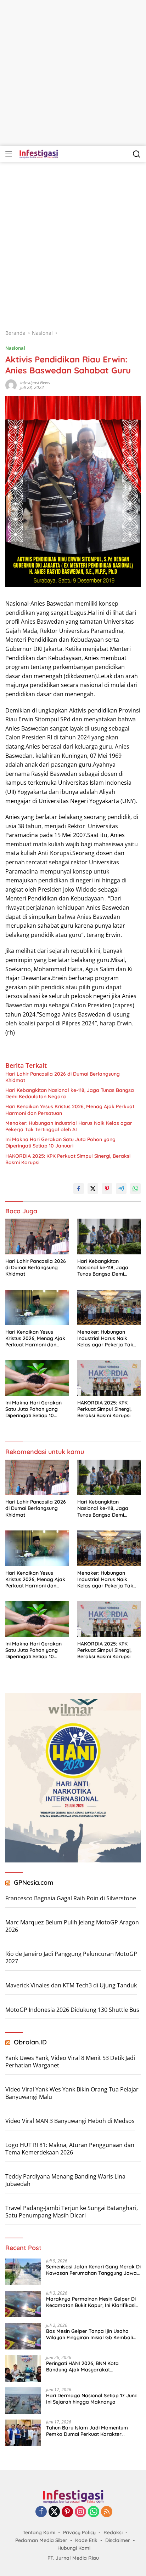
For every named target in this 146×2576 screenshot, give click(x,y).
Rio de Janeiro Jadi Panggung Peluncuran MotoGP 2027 (71, 1957)
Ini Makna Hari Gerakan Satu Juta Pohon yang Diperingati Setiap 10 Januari (60, 1143)
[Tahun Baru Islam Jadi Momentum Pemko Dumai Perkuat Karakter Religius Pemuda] (23, 2433)
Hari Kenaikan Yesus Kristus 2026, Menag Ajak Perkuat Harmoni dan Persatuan (70, 1110)
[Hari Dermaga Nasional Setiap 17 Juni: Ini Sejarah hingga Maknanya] (23, 2401)
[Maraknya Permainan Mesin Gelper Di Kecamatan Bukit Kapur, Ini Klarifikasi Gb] (23, 2304)
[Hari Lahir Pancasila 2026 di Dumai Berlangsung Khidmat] (37, 1237)
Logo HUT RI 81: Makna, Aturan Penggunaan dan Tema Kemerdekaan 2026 (70, 2149)
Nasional (15, 348)
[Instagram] (80, 2512)
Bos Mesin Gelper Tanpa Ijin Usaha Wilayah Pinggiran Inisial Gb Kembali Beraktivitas (89, 2334)
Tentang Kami (39, 2532)
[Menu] (10, 154)
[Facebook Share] (79, 1189)
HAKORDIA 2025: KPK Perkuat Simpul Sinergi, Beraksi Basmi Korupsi (68, 1159)
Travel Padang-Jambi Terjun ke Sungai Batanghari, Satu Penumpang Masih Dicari (72, 2212)
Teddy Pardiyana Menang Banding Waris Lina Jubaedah (65, 2180)
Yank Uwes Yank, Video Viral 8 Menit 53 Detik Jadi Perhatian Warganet (70, 2062)
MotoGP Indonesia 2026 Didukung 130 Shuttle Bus (72, 2010)
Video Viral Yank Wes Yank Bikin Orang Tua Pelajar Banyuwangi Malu (72, 2093)
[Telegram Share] (121, 1189)
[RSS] (107, 2512)
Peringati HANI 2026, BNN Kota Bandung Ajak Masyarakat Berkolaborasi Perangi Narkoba (84, 2366)
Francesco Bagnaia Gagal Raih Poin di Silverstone (71, 1898)
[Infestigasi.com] (38, 154)
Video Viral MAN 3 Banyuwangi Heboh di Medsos (70, 2121)
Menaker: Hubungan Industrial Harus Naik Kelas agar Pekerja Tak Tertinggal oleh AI (69, 1126)
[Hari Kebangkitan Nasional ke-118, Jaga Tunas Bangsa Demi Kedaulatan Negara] (109, 1236)
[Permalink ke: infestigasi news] (11, 385)
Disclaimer (118, 2540)
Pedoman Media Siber (41, 2540)
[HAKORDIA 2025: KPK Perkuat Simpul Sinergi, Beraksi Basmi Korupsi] (109, 1378)
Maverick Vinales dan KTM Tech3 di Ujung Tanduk (71, 1985)
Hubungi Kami (74, 2548)
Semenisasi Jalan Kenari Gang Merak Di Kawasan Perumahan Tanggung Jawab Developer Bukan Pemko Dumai (93, 2270)
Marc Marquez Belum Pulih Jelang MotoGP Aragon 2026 (72, 1926)
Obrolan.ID (30, 2042)
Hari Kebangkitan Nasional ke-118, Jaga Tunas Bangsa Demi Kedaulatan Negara (70, 1093)
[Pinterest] (67, 2512)
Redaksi (113, 2532)
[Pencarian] (137, 154)
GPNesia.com (34, 1882)
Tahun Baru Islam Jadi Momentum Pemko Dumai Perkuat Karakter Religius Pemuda (87, 2431)
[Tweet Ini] (93, 1189)
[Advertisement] (73, 73)
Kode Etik (86, 2540)
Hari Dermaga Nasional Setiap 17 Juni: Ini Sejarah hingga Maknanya (91, 2399)
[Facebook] (41, 2512)
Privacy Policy (79, 2532)
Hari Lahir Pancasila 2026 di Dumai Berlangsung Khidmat (63, 1077)
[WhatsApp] (94, 2512)
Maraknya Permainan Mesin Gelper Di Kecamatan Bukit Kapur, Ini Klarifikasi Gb (91, 2302)
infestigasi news (35, 382)
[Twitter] (54, 2512)
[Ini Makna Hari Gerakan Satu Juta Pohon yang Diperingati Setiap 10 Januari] (37, 1378)
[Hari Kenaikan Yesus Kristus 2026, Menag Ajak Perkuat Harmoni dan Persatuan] (37, 1307)
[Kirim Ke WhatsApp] (135, 1189)
